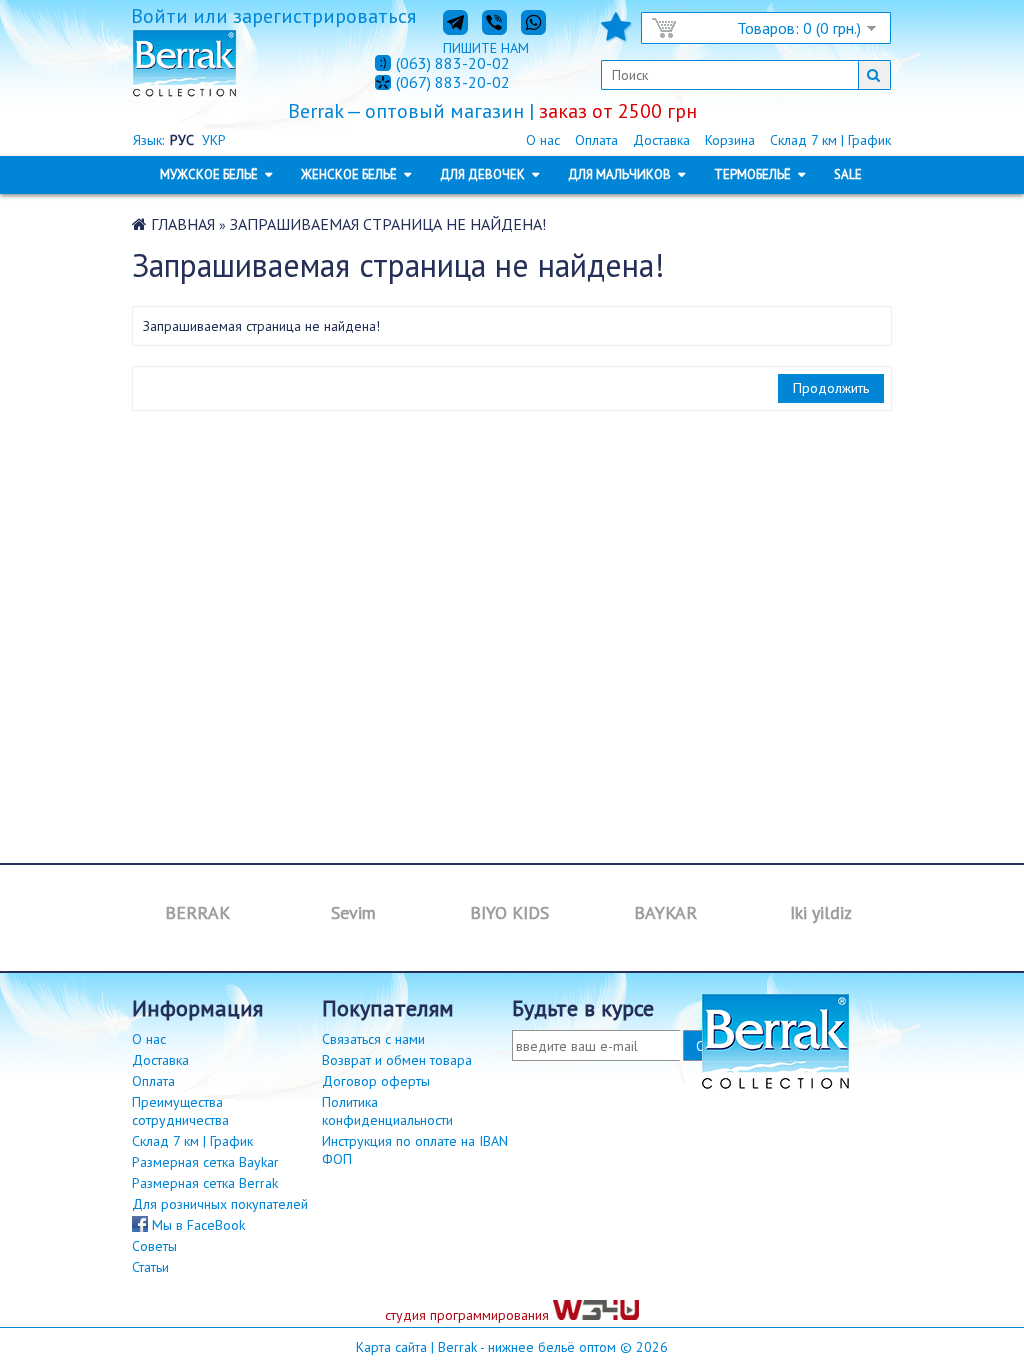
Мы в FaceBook (196, 1225)
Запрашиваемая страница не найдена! (388, 224)
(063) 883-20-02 (453, 63)
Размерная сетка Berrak (205, 1183)
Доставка (661, 140)
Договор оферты (376, 1081)
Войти (159, 16)
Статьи (150, 1267)
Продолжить (831, 388)
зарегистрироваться (324, 16)
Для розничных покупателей (220, 1204)
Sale (848, 174)
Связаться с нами (373, 1039)
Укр (214, 140)
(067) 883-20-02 (453, 83)
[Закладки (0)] (616, 33)
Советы (154, 1246)
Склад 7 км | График (830, 140)
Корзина (730, 140)
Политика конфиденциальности (387, 1111)
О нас (543, 140)
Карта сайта (391, 1347)
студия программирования (469, 1315)
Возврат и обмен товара (397, 1060)
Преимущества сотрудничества (180, 1111)
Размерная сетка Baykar (205, 1162)
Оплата (596, 140)
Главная (183, 224)
